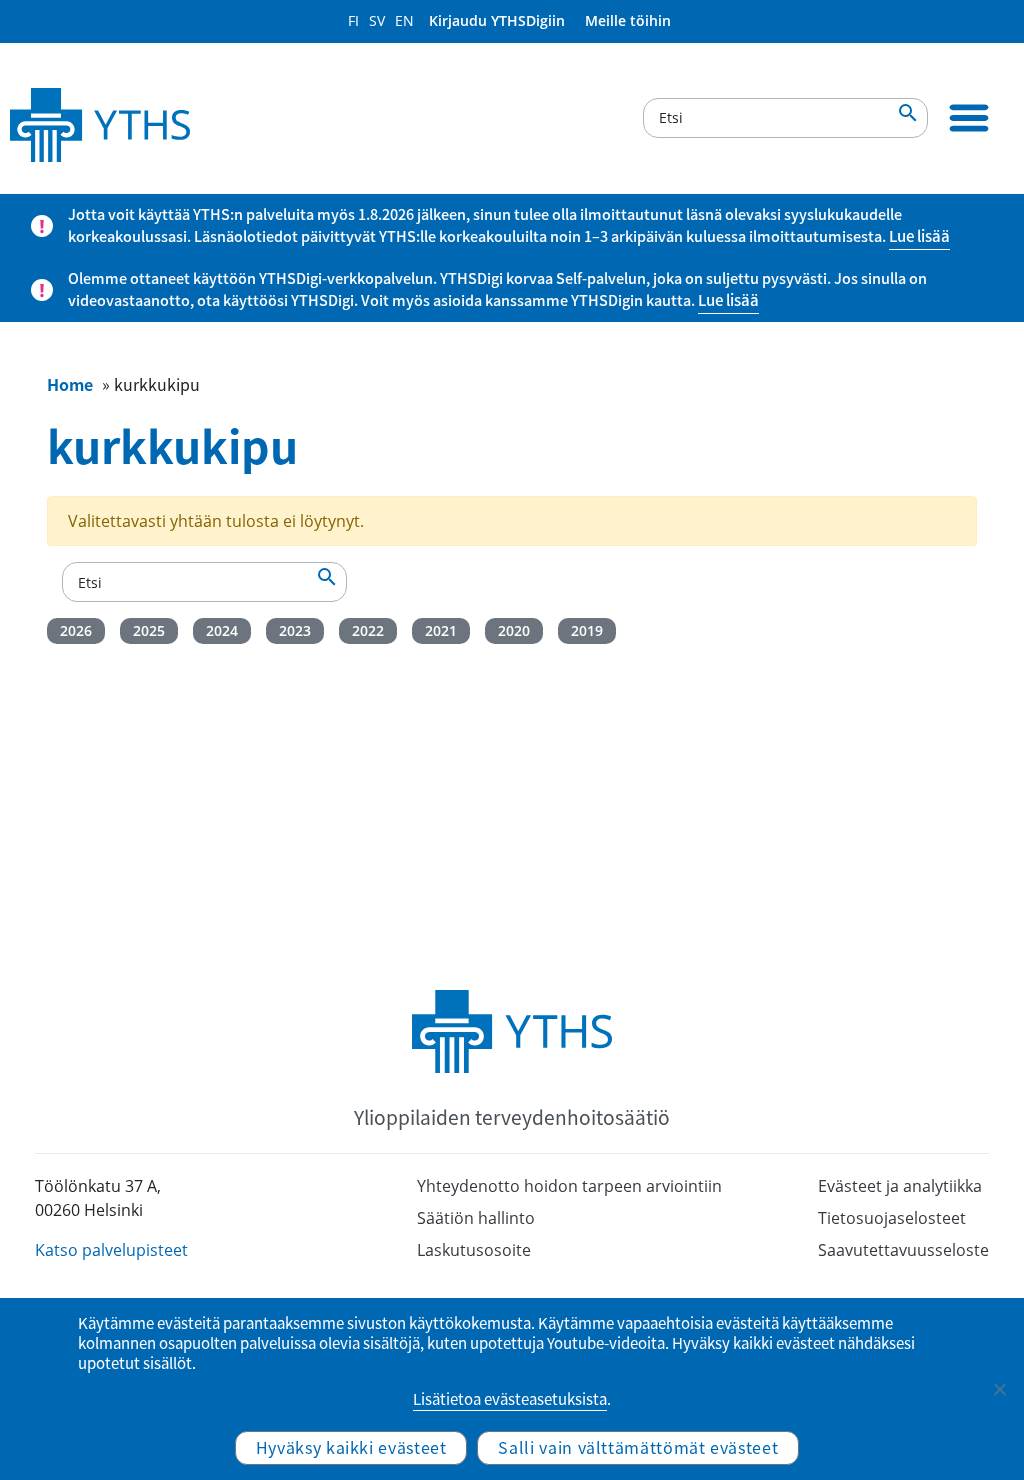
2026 (76, 630)
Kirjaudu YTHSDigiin (497, 20)
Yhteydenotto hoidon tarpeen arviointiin (569, 1186)
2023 (295, 630)
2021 (441, 630)
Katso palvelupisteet (111, 1250)
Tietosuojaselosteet (892, 1218)
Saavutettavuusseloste (903, 1250)
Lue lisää (919, 236)
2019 (587, 630)
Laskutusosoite (474, 1250)
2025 (149, 630)
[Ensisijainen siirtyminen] (969, 118)
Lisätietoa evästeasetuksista (510, 1399)
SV (377, 20)
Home (70, 384)
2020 (514, 630)
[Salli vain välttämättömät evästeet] (999, 1389)
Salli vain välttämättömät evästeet (638, 1447)
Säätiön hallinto (476, 1218)
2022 (368, 630)
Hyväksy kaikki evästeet (351, 1447)
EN (404, 20)
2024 (222, 630)
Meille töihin (628, 20)
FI (353, 20)
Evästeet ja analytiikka (900, 1186)
